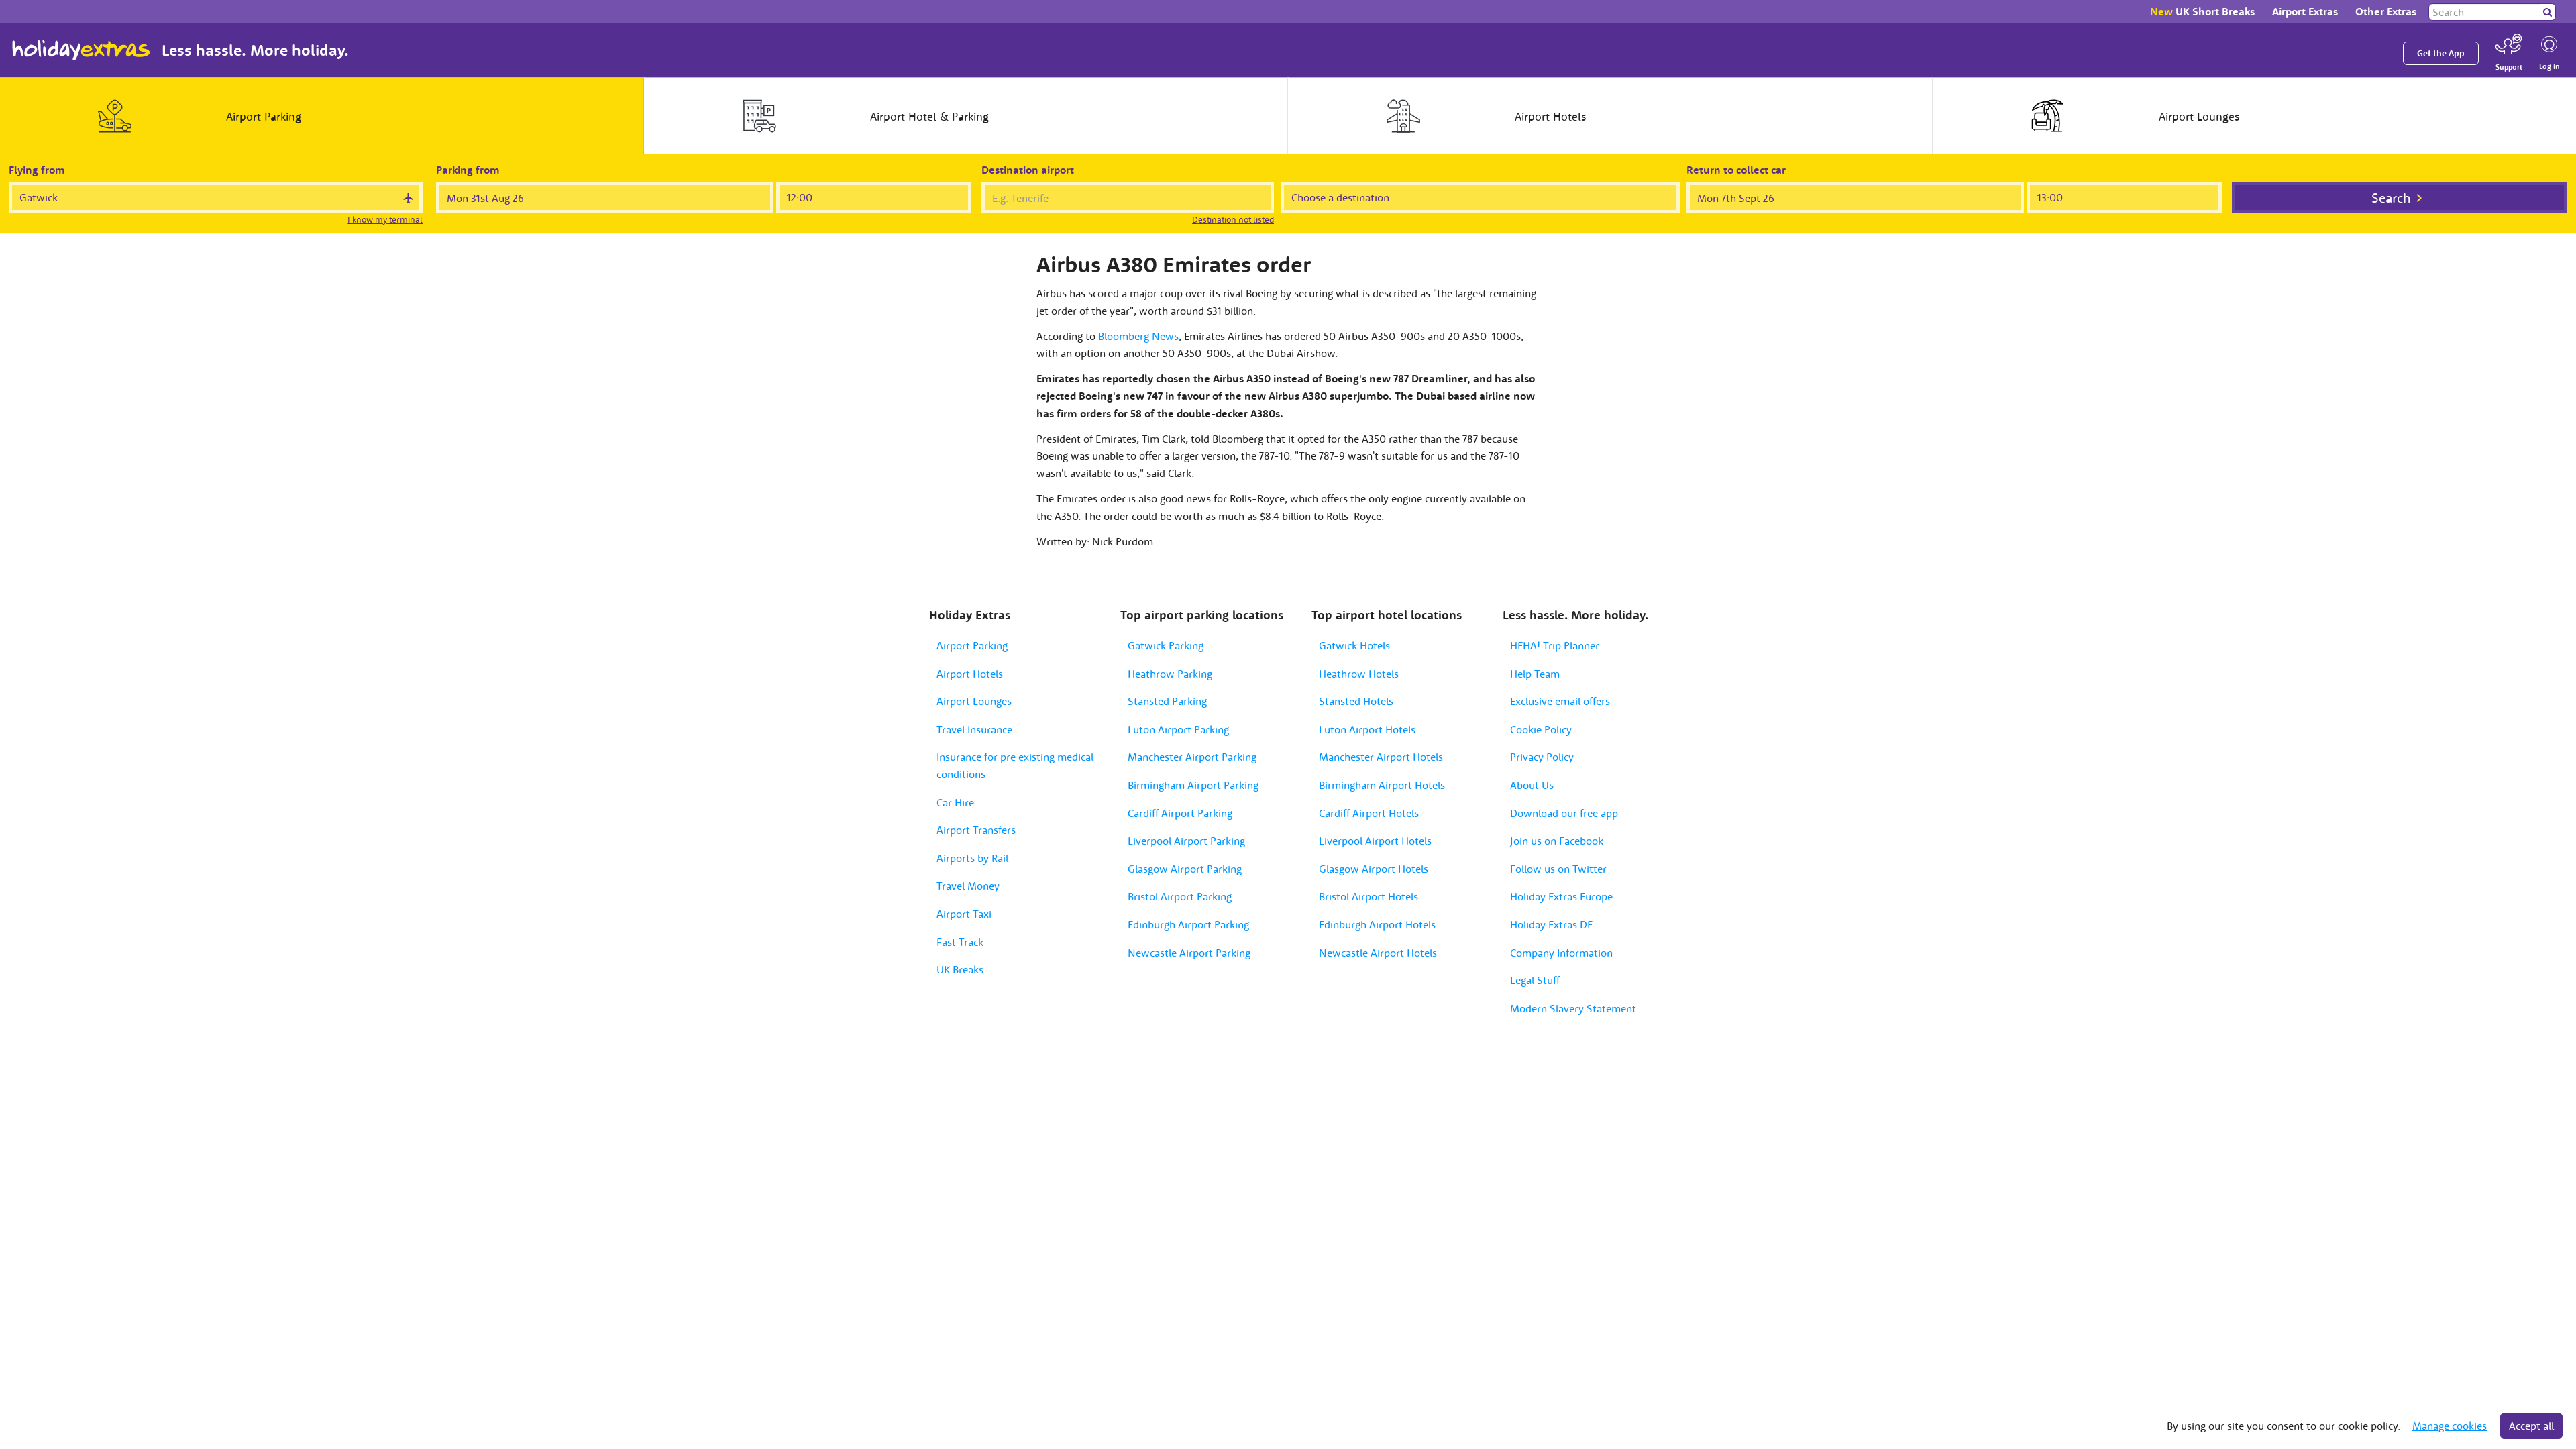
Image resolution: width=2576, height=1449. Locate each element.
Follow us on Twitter (1558, 869)
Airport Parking (972, 645)
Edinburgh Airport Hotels (1377, 924)
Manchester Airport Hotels (1381, 757)
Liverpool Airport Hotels (1375, 841)
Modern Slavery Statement (1573, 1008)
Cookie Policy (1541, 729)
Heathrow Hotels (1359, 674)
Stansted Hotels (1356, 701)
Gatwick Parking (1166, 645)
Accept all (2531, 1426)
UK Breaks (960, 969)
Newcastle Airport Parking (1189, 953)
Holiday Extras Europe (1561, 896)
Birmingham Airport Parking (1193, 785)
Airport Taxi (964, 914)
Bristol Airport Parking (1180, 896)
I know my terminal (385, 220)
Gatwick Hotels (1354, 645)
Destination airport (1028, 170)
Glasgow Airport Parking (1185, 869)
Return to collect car (1736, 170)
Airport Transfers (976, 830)
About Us (1532, 785)
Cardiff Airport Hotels (1369, 813)
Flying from (37, 170)
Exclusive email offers (1560, 701)
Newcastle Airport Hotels (1378, 953)
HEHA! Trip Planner (1555, 645)
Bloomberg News (1138, 336)
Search (2391, 198)
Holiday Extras (81, 50)
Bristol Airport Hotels (1368, 896)
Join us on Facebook (1557, 841)
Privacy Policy (1542, 757)
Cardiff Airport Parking (1180, 813)
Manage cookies (2450, 1426)
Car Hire (955, 802)
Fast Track (960, 942)
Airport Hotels (970, 674)
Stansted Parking (1167, 701)
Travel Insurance (974, 729)
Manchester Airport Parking (1192, 757)
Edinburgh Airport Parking (1188, 924)
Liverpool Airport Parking (1186, 841)
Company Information (1561, 953)
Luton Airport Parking (1178, 729)
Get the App (2441, 53)
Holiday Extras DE (1551, 924)
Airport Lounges (974, 701)
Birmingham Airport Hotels (1382, 785)
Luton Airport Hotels (1367, 729)
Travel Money (968, 885)
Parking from (468, 170)
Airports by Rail (972, 858)
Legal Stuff (1535, 980)
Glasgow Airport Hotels (1374, 869)
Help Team (1535, 674)
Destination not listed (1233, 220)
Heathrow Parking (1170, 674)
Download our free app (1564, 813)
